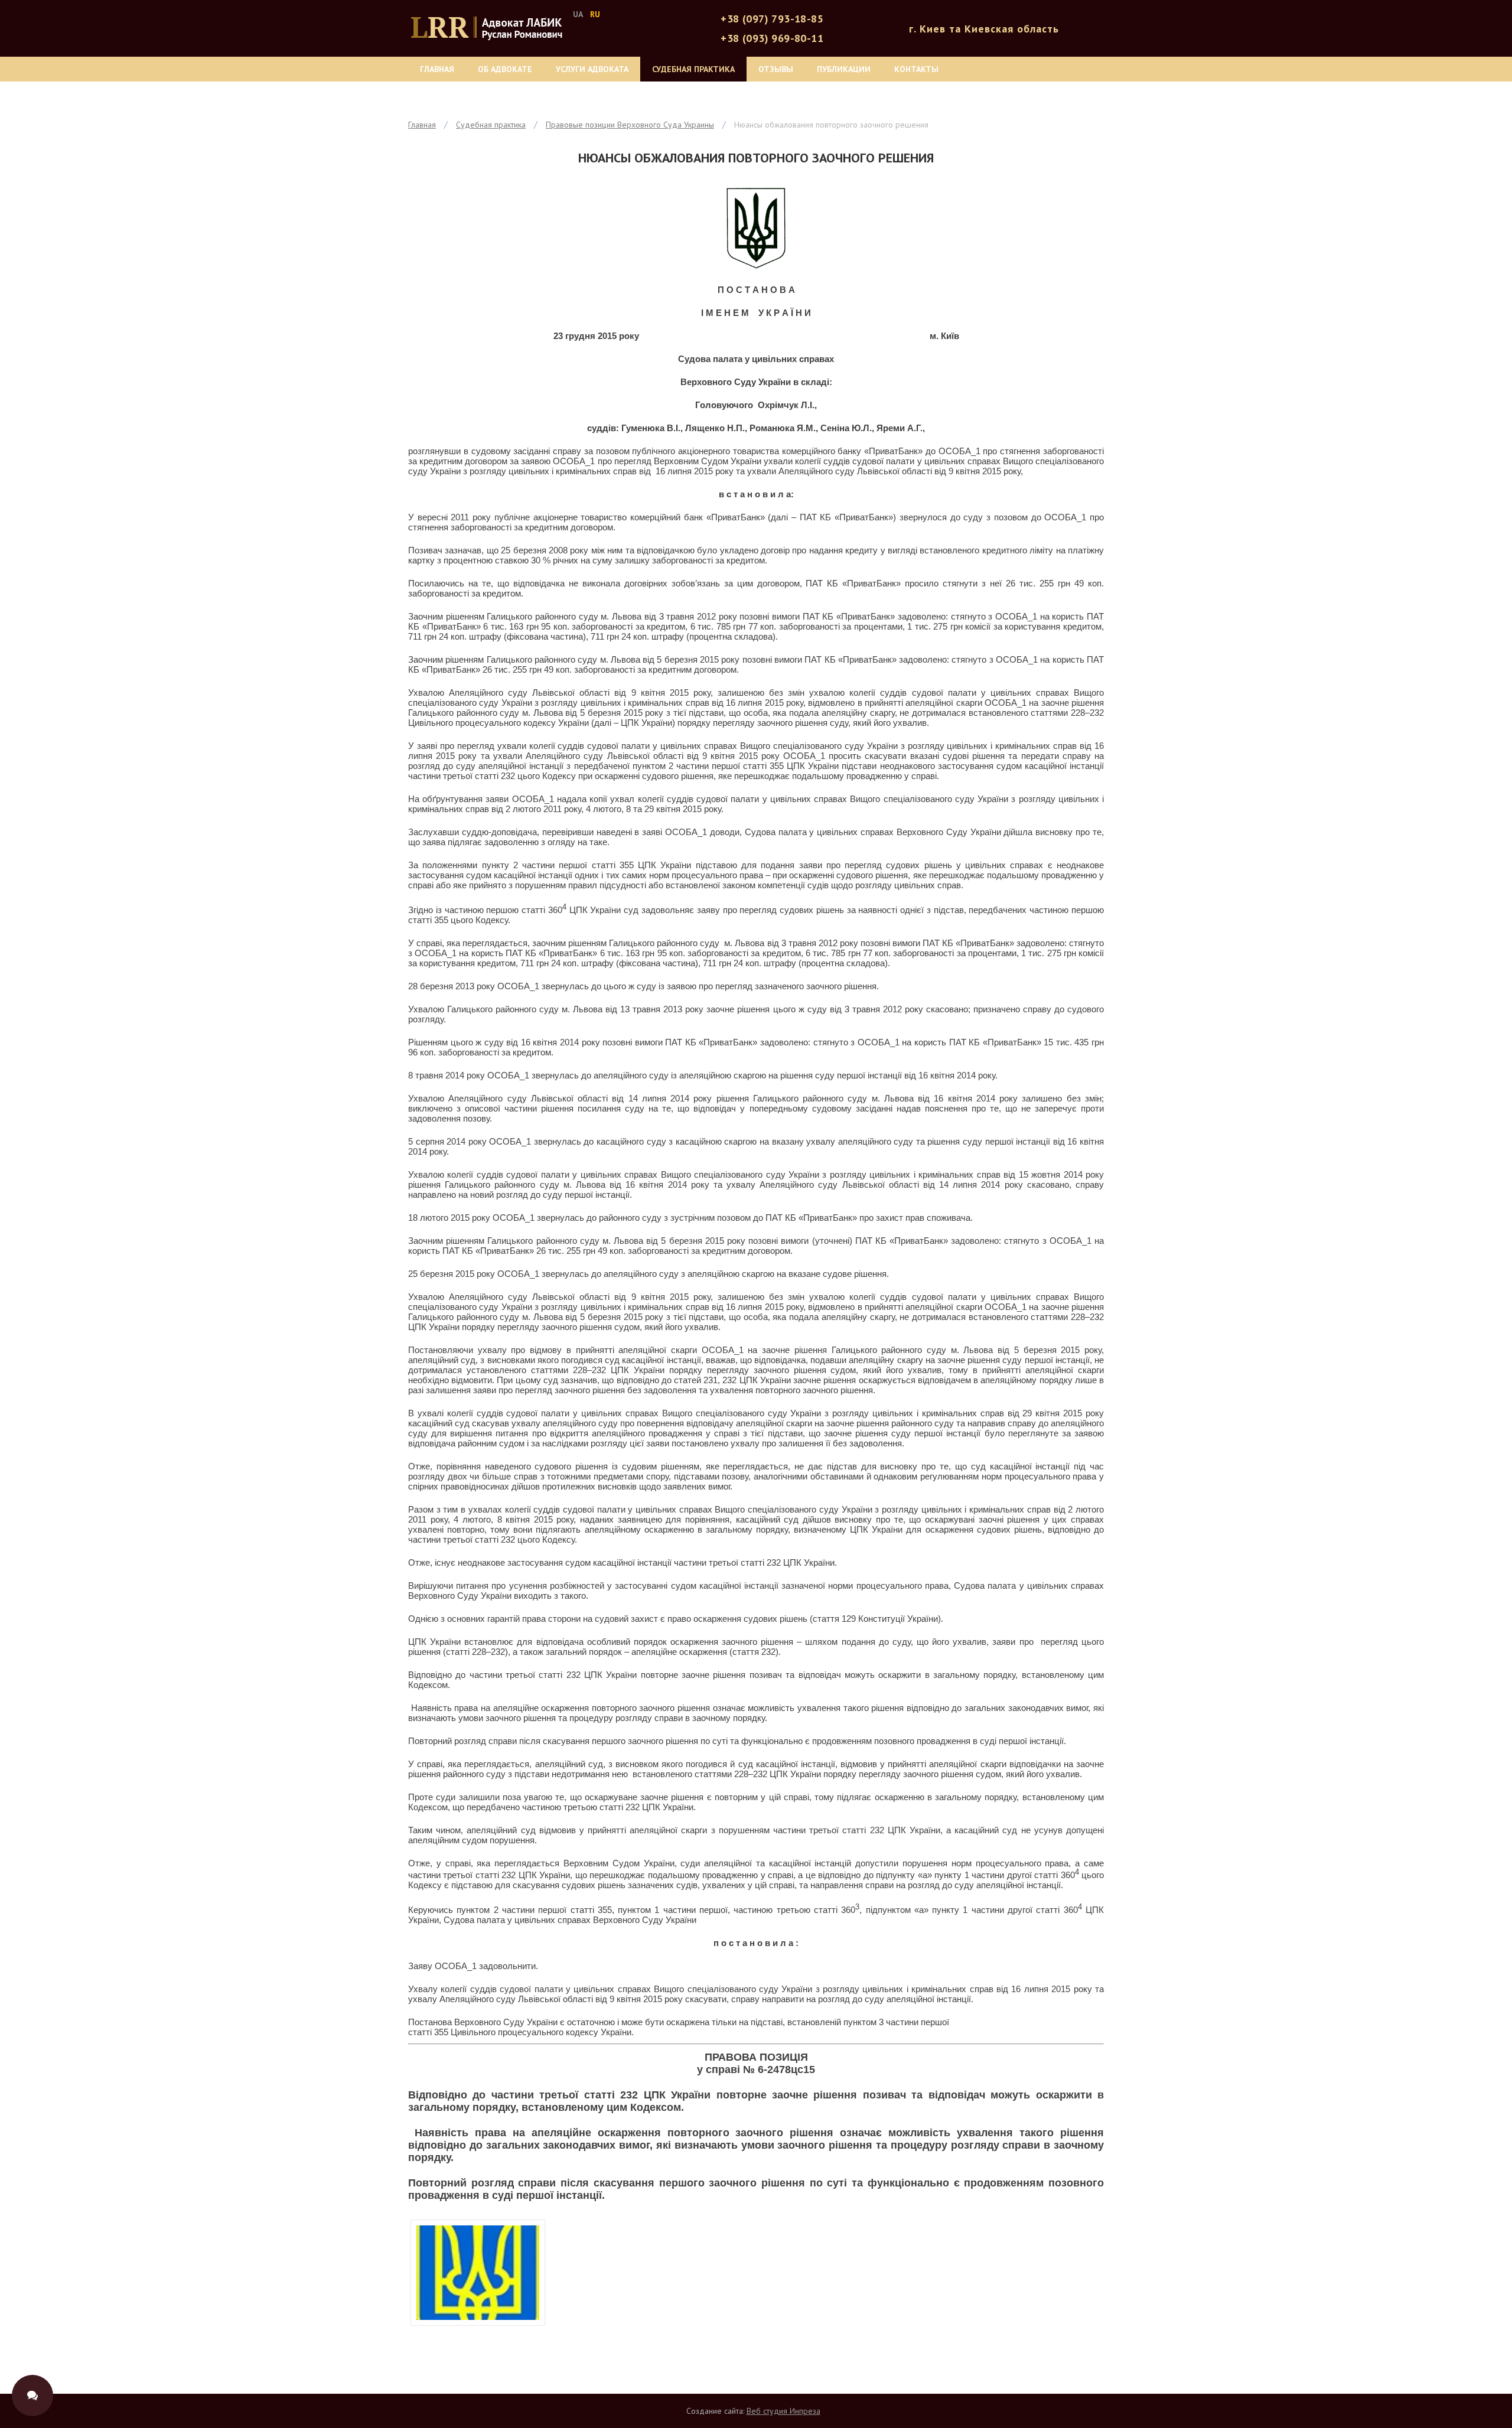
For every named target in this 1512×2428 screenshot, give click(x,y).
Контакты (916, 69)
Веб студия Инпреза (783, 2411)
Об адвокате (505, 69)
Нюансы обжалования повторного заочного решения (831, 125)
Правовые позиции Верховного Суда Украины (630, 125)
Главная (437, 69)
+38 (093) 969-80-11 (772, 38)
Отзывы (776, 69)
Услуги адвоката (592, 69)
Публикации (844, 69)
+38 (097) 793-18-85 (772, 19)
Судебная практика (693, 69)
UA (578, 14)
